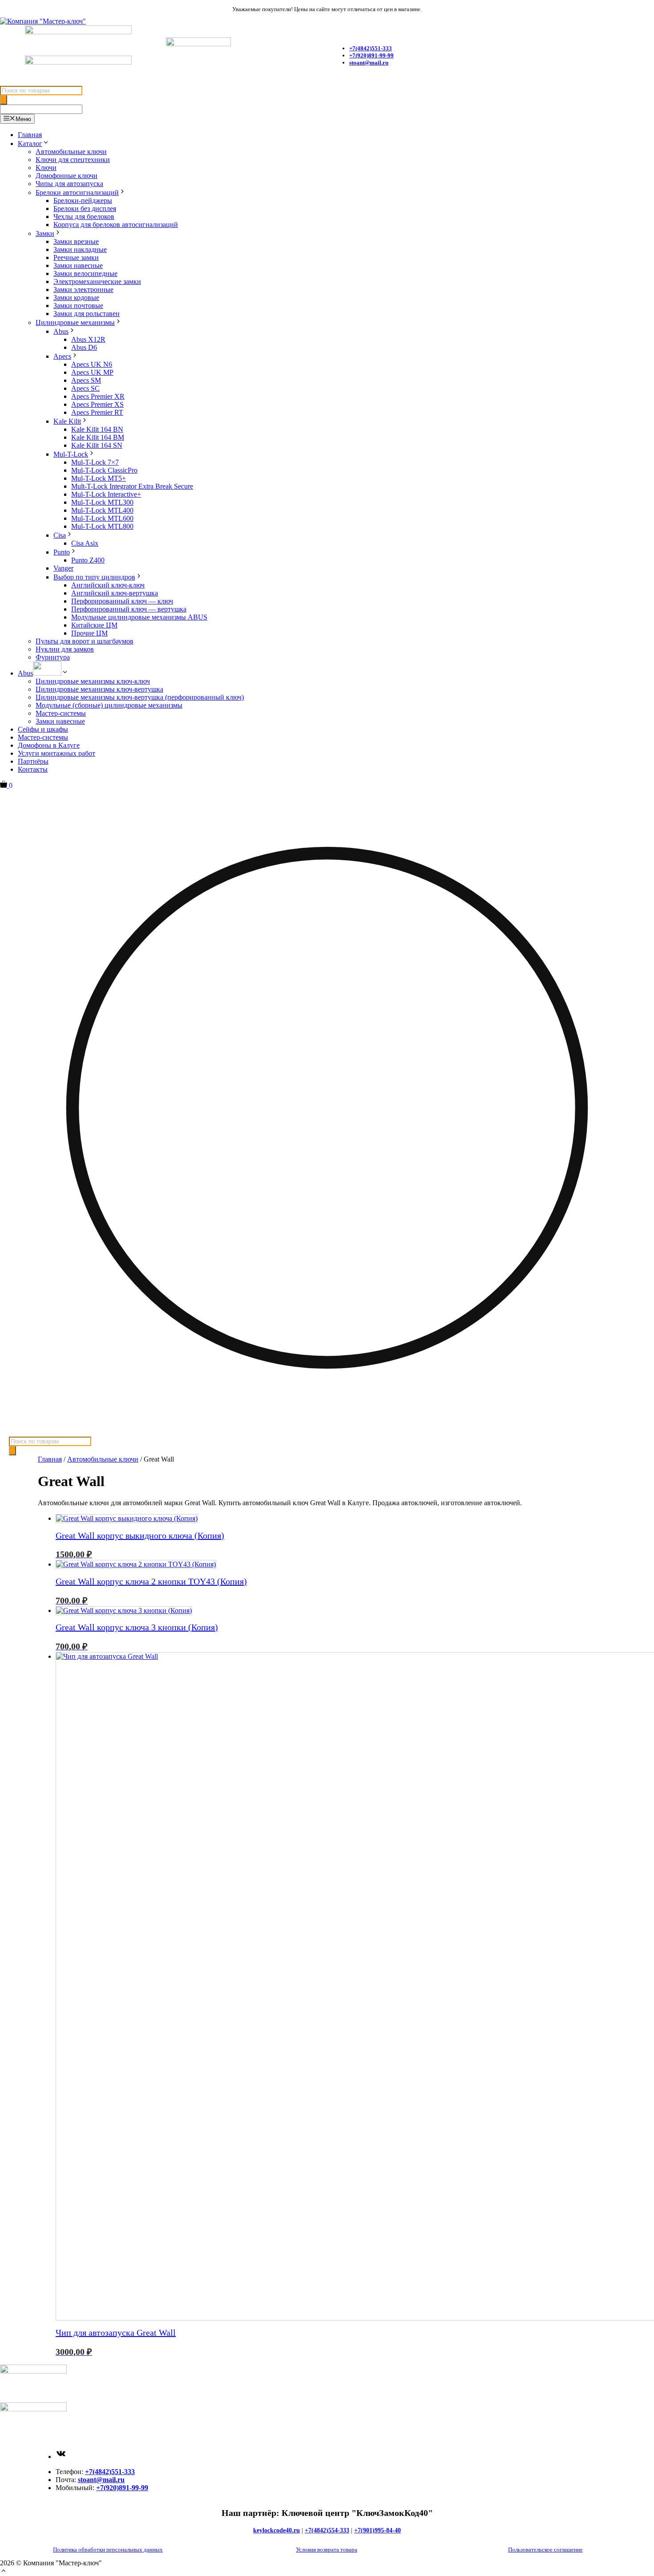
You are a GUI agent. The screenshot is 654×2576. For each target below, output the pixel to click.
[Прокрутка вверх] (4, 2572)
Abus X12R (88, 339)
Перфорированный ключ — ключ (122, 601)
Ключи (46, 168)
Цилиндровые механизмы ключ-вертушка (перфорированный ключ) (140, 697)
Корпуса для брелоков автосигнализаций (116, 225)
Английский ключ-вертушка (115, 593)
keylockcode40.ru (277, 2530)
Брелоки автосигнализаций (77, 192)
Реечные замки (76, 257)
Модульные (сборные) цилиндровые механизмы (109, 705)
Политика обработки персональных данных (108, 2550)
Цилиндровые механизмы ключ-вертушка (99, 689)
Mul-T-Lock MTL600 (102, 518)
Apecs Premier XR (98, 396)
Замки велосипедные (85, 273)
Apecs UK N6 (92, 364)
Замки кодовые (76, 298)
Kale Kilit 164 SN (97, 445)
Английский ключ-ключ (108, 585)
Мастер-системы (61, 713)
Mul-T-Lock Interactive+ (106, 494)
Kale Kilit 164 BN (97, 429)
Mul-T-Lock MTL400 (102, 510)
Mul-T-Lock (71, 454)
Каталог (30, 144)
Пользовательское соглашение (545, 2550)
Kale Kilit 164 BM (98, 437)
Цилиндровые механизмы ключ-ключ (93, 681)
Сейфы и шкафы (43, 729)
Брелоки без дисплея (85, 209)
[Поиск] (4, 100)
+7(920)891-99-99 (371, 55)
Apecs (62, 356)
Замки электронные (83, 290)
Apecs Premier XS (97, 404)
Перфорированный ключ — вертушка (129, 609)
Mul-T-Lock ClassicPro (104, 470)
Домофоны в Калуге (49, 745)
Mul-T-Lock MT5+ (99, 478)
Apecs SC (85, 388)
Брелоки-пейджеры (83, 200)
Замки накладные (80, 249)
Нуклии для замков (65, 649)
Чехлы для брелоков (84, 217)
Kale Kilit (67, 421)
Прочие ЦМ (89, 633)
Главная (30, 135)
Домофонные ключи (67, 176)
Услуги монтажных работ (57, 753)
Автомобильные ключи (71, 152)
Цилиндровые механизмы (75, 322)
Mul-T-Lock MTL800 (102, 526)
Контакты (33, 769)
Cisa (60, 535)
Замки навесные (78, 265)
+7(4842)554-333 (327, 2530)
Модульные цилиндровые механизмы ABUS (139, 617)
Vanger (63, 568)
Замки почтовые (78, 306)
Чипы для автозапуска (69, 184)
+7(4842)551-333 (110, 2472)
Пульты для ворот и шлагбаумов (85, 641)
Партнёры (33, 761)
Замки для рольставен (87, 314)
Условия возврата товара (327, 2550)
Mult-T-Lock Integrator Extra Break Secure (132, 486)
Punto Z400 (88, 560)
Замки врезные (76, 241)
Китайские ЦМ (94, 625)
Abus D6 (84, 347)
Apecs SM (86, 380)
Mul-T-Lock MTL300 (102, 502)
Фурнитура (53, 657)
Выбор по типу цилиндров (94, 577)
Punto (62, 552)
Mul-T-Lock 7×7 (95, 462)
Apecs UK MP (92, 372)
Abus (61, 331)
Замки (45, 233)
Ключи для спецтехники (73, 160)
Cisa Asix (85, 543)
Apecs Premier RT (97, 412)
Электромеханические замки (97, 281)
